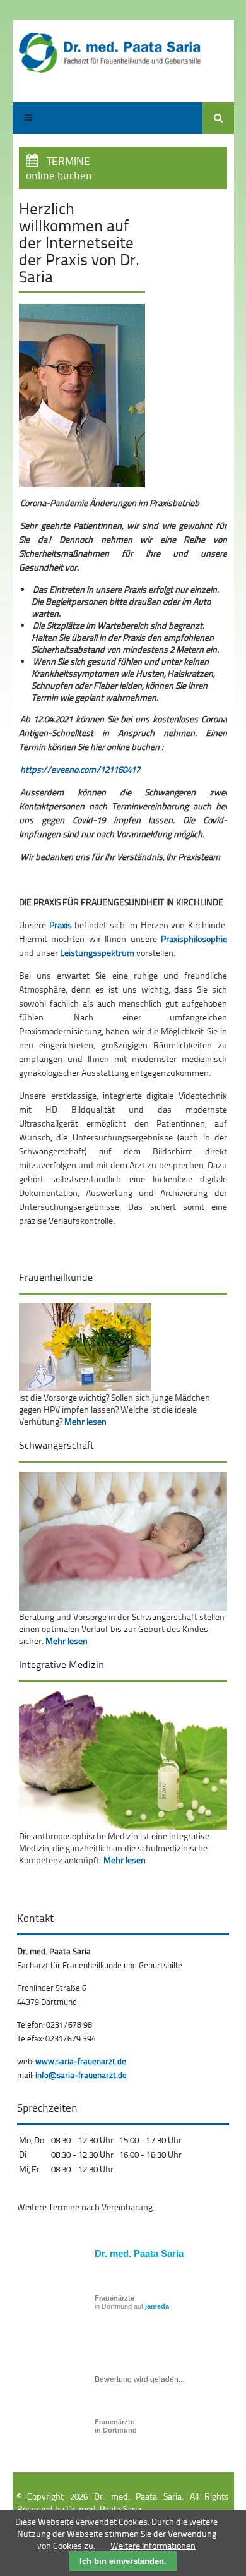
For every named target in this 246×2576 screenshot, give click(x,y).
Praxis (61, 925)
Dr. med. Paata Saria (139, 2253)
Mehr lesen (85, 1421)
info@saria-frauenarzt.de (81, 2075)
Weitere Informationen (153, 2545)
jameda (157, 2306)
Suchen (218, 118)
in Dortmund (116, 2426)
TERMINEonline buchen (59, 168)
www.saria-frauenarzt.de (81, 2061)
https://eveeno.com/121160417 (80, 769)
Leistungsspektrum (97, 952)
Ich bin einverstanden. (123, 2561)
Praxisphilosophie (194, 939)
